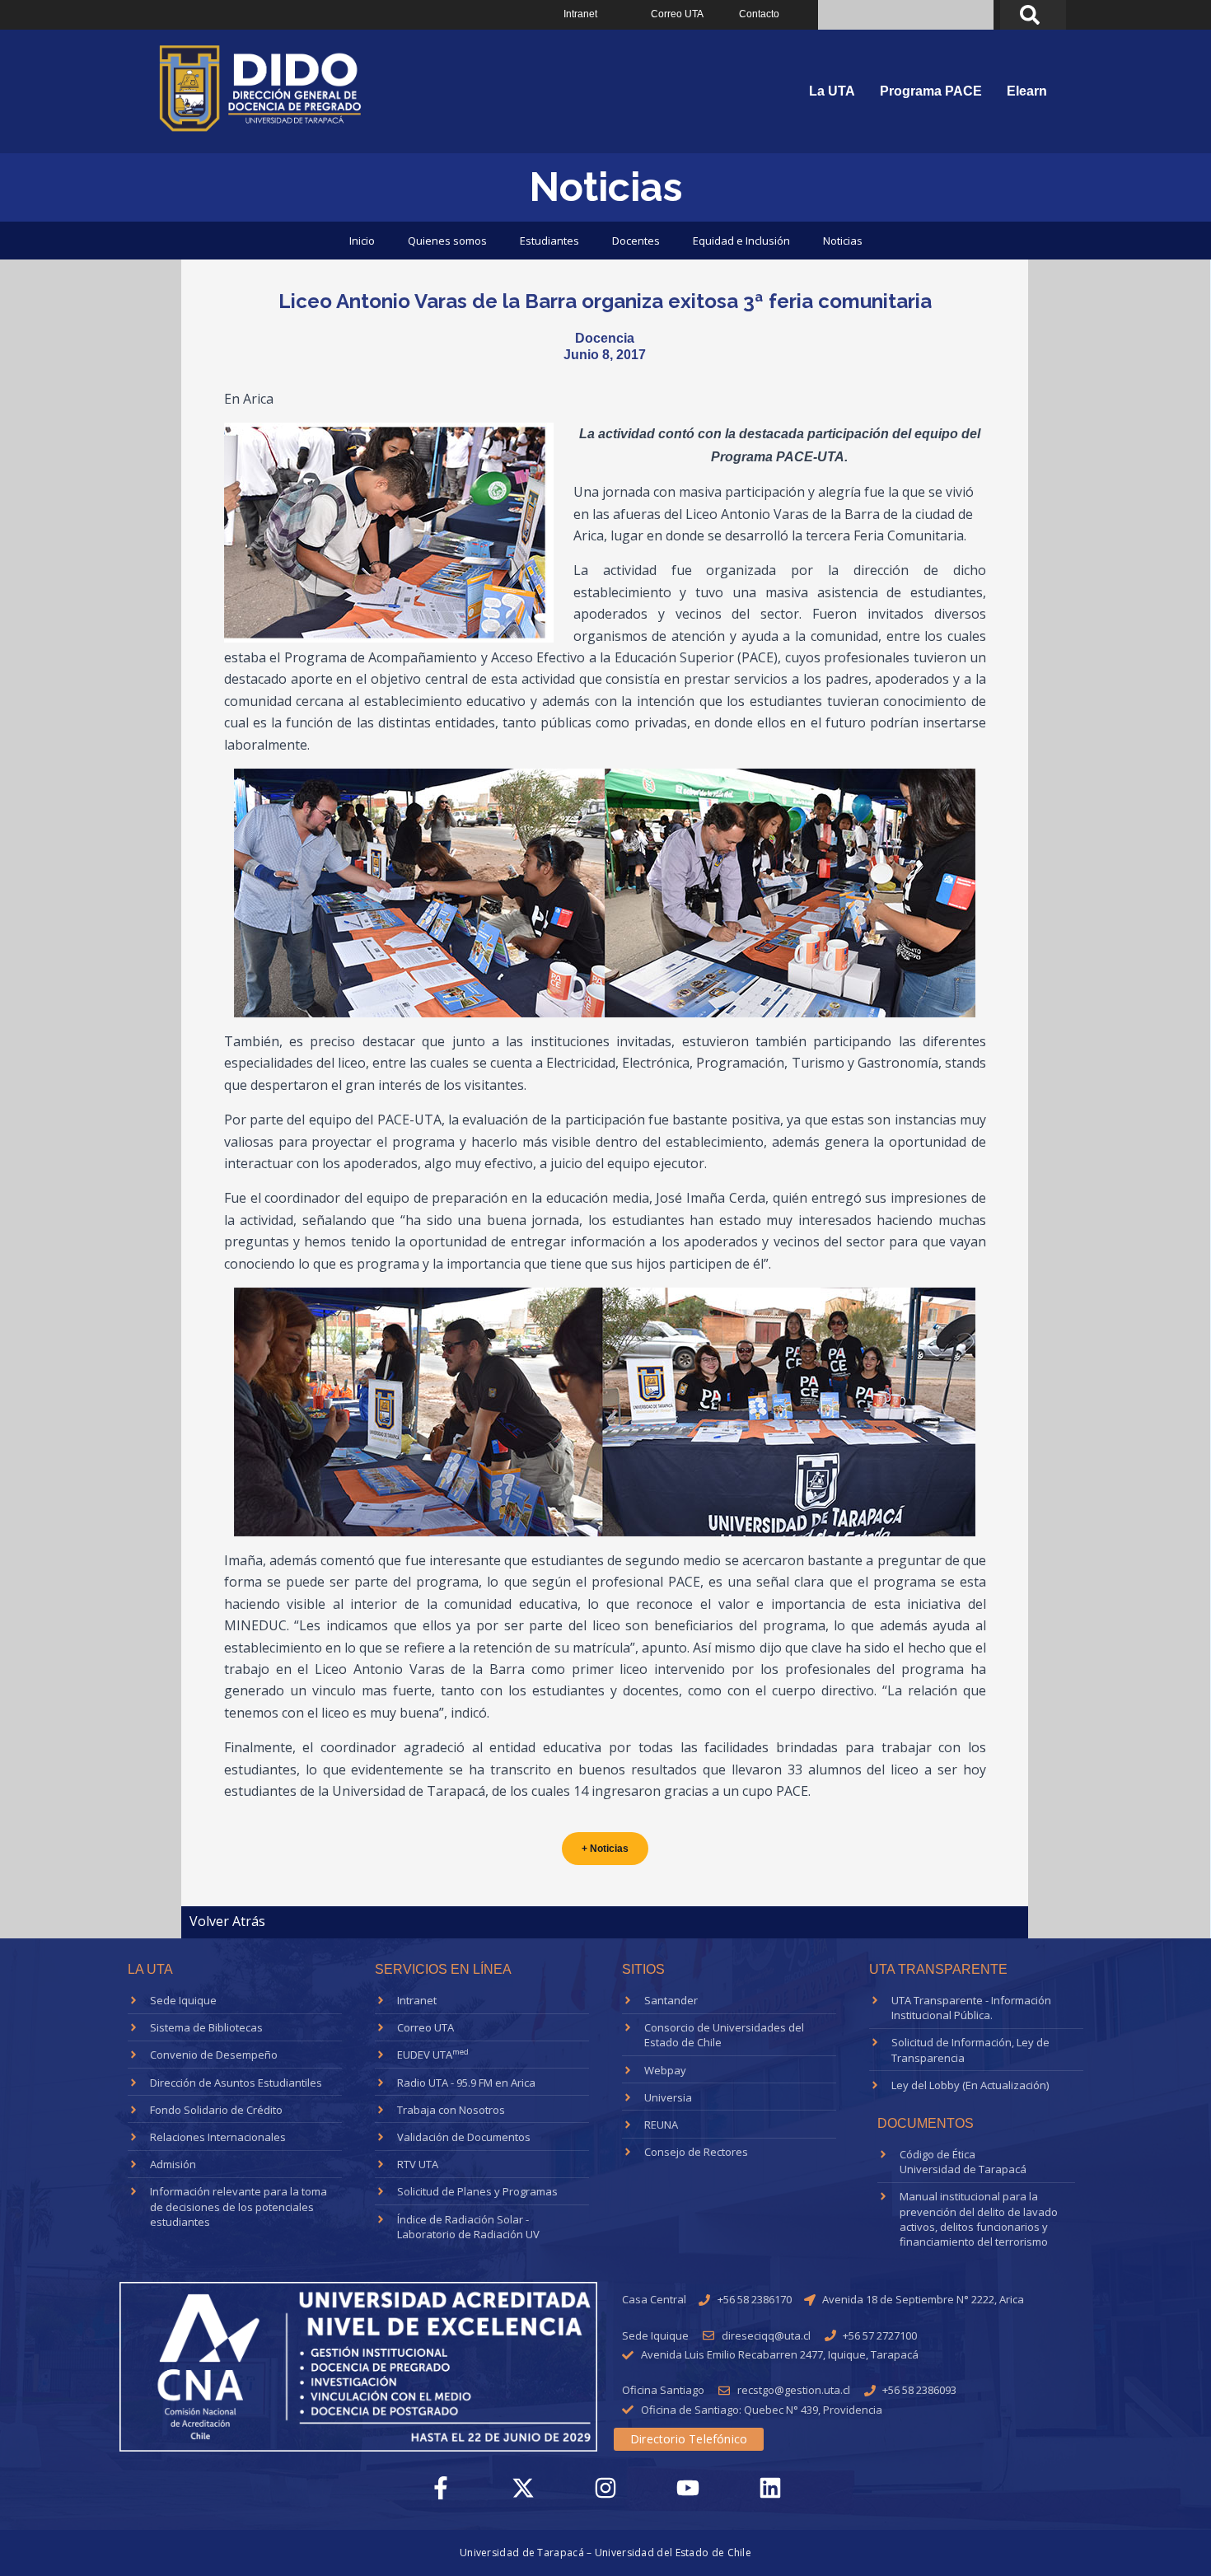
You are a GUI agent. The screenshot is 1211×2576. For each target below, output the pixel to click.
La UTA (832, 91)
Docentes (636, 241)
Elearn (1027, 91)
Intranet (580, 14)
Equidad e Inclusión (741, 241)
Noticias (843, 241)
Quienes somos (447, 241)
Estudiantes (549, 241)
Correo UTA (677, 14)
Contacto (759, 14)
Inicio (362, 241)
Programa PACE (931, 91)
